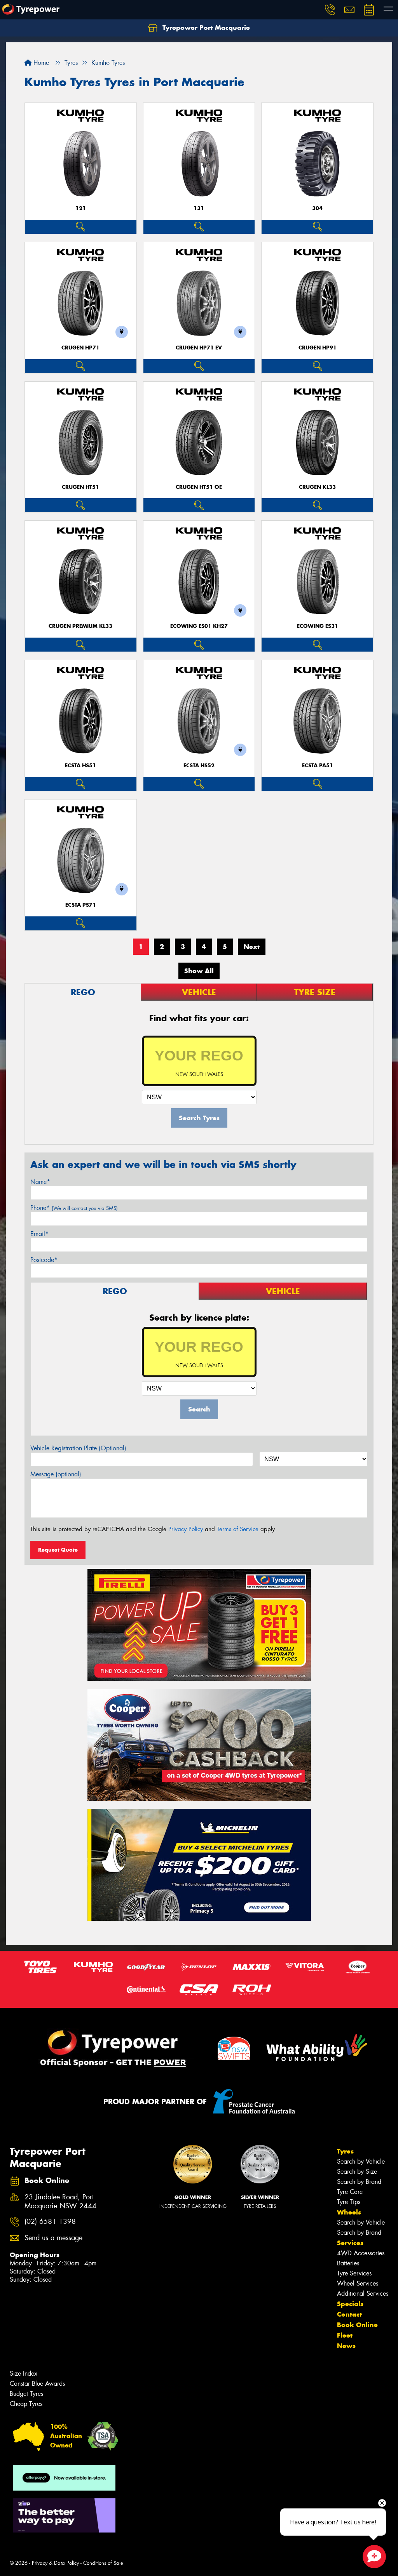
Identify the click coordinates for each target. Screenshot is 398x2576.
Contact (349, 2314)
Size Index (24, 2374)
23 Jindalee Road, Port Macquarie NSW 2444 (60, 2202)
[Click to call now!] (330, 10)
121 (81, 208)
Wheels (349, 2212)
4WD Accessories (361, 2253)
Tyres (345, 2151)
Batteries (348, 2263)
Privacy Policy (186, 1529)
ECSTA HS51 (80, 766)
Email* (39, 1234)
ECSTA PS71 (81, 905)
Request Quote (58, 1550)
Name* (40, 1182)
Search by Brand (359, 2182)
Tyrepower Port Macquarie (205, 28)
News (346, 2346)
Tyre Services (354, 2273)
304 (317, 208)
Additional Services (363, 2294)
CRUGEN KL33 (317, 487)
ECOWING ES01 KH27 (199, 626)
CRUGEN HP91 (318, 348)
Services (350, 2243)
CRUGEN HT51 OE (199, 487)
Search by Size (357, 2172)
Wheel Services (358, 2283)
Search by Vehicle (361, 2161)
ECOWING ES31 (318, 626)
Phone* (74, 1208)
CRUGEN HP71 (80, 348)
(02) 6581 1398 (50, 2222)
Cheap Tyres (26, 2404)
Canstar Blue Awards (37, 2384)
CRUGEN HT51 (80, 487)
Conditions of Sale (103, 2563)
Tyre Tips (349, 2202)
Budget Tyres (26, 2394)
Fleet (345, 2335)
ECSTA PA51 (318, 766)
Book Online (357, 2325)
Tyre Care (350, 2192)
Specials (350, 2304)
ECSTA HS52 (199, 766)
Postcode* (44, 1260)
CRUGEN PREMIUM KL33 (80, 626)
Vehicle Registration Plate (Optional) (78, 1448)
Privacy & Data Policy (55, 2563)
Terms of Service (238, 1529)
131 (199, 208)
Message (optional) (56, 1474)
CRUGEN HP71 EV (199, 348)
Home (40, 63)
